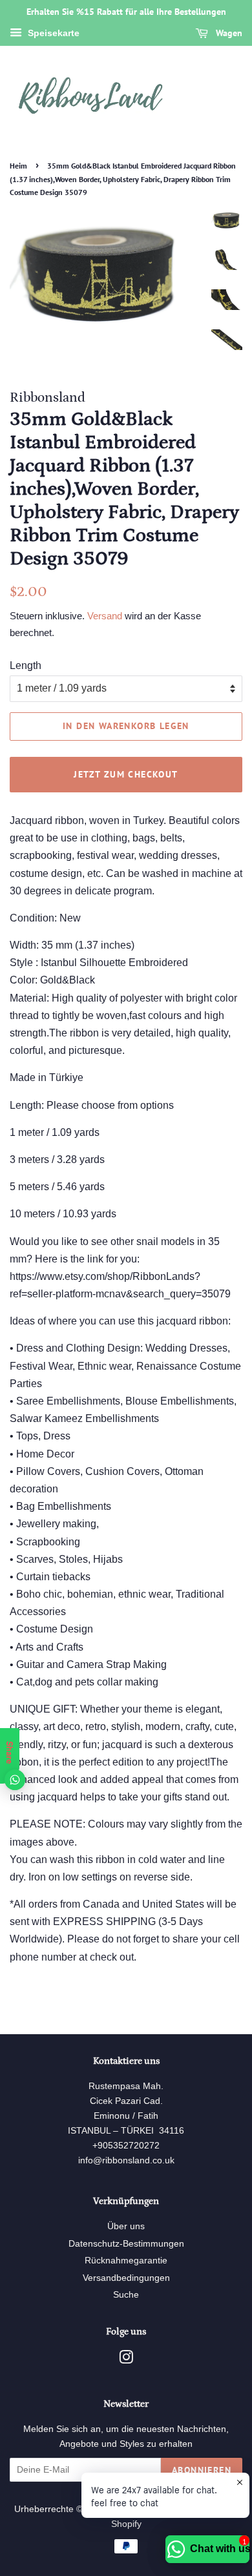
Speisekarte (52, 33)
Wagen (228, 33)
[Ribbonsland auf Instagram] (126, 2360)
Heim (18, 166)
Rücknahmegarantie (126, 2261)
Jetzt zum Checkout (126, 774)
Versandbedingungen (126, 2278)
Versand (105, 616)
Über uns (126, 2226)
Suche (126, 2295)
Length (26, 665)
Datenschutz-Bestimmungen (126, 2244)
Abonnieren (202, 2470)
